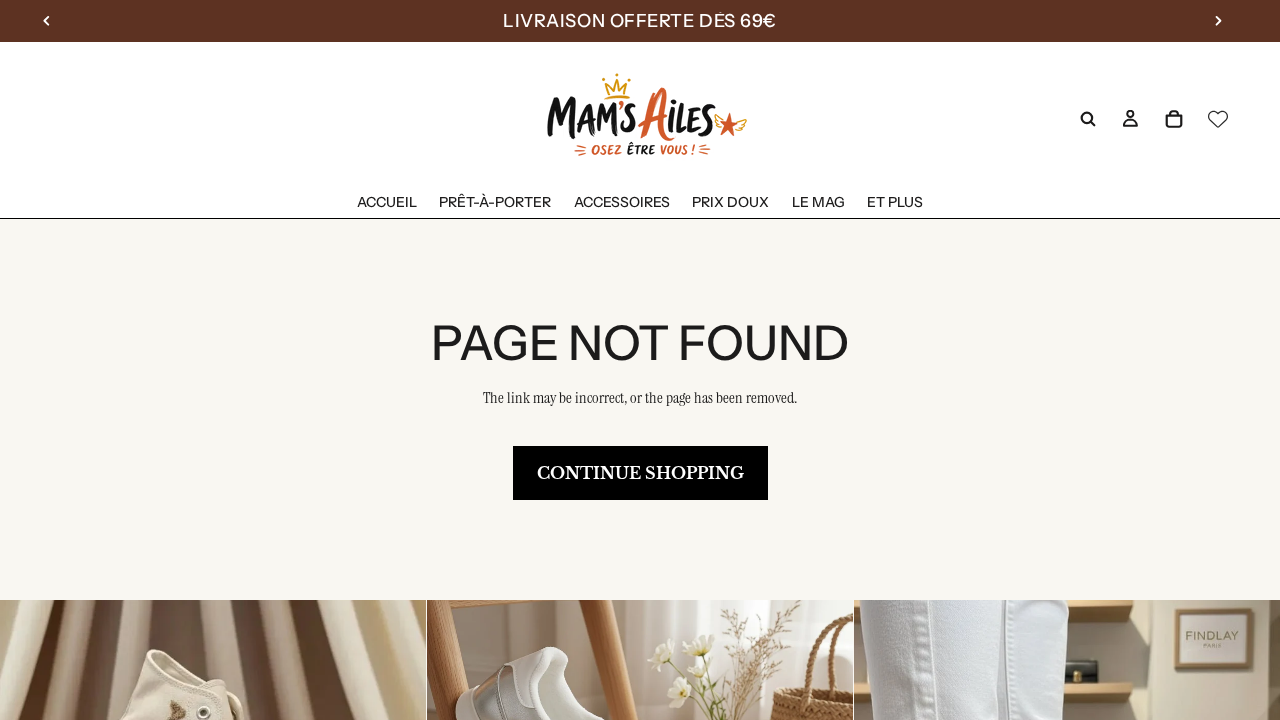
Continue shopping (640, 473)
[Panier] (1174, 119)
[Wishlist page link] (1218, 119)
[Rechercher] (1088, 119)
